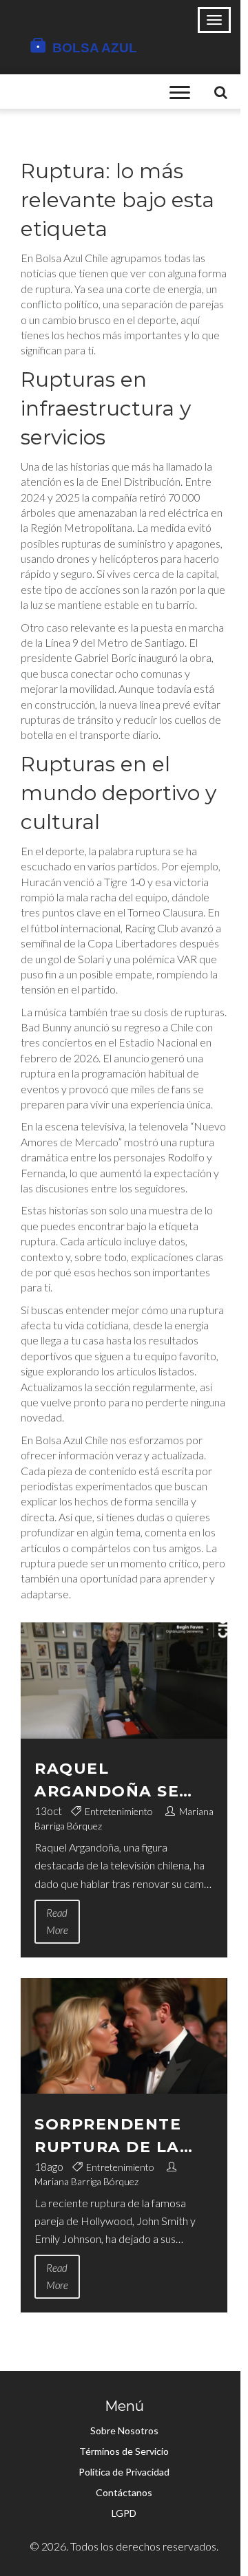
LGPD (124, 2513)
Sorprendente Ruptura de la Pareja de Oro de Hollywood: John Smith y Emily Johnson (122, 2137)
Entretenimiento (119, 1811)
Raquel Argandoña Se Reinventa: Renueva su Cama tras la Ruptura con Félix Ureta (121, 1781)
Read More (57, 1921)
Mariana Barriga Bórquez (86, 2181)
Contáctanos (124, 2492)
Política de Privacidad (124, 2472)
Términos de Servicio (124, 2451)
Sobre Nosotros (124, 2430)
